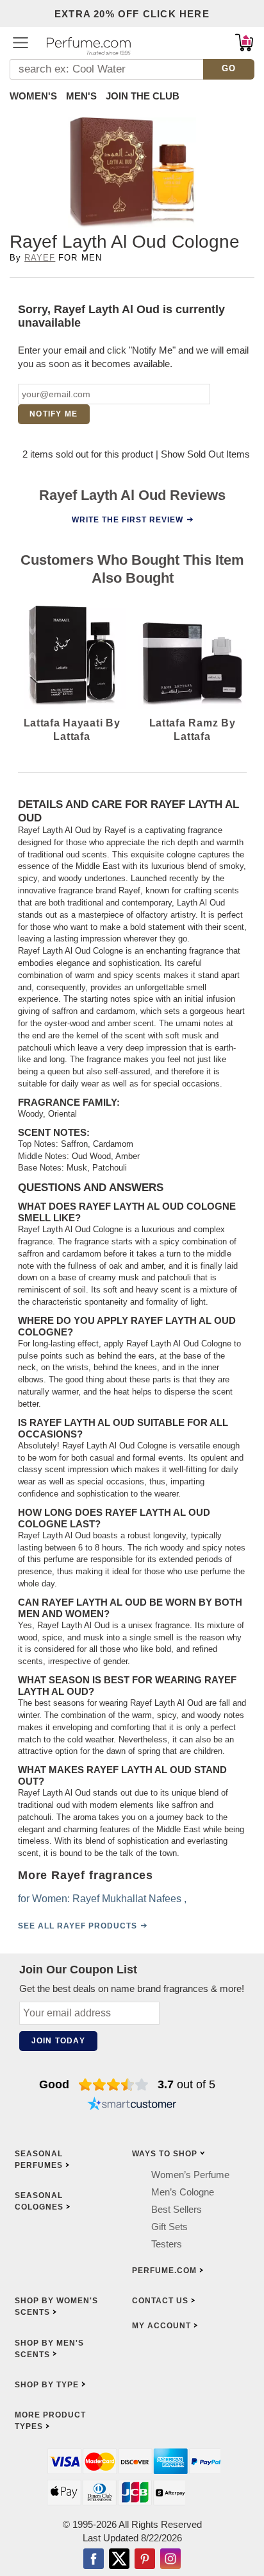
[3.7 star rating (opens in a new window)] (114, 2084)
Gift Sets (169, 2227)
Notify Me (54, 414)
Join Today (58, 2041)
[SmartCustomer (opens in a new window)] (132, 2105)
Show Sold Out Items (205, 454)
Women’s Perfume (190, 2175)
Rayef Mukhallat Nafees (127, 1899)
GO (229, 68)
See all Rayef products (78, 1926)
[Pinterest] (145, 2560)
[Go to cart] (244, 42)
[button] (21, 42)
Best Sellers (177, 2209)
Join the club (143, 96)
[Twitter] (119, 2560)
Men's (81, 96)
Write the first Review (128, 519)
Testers (167, 2244)
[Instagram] (170, 2560)
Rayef (40, 258)
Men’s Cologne (183, 2192)
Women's (33, 96)
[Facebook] (94, 2560)
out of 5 (186, 2084)
